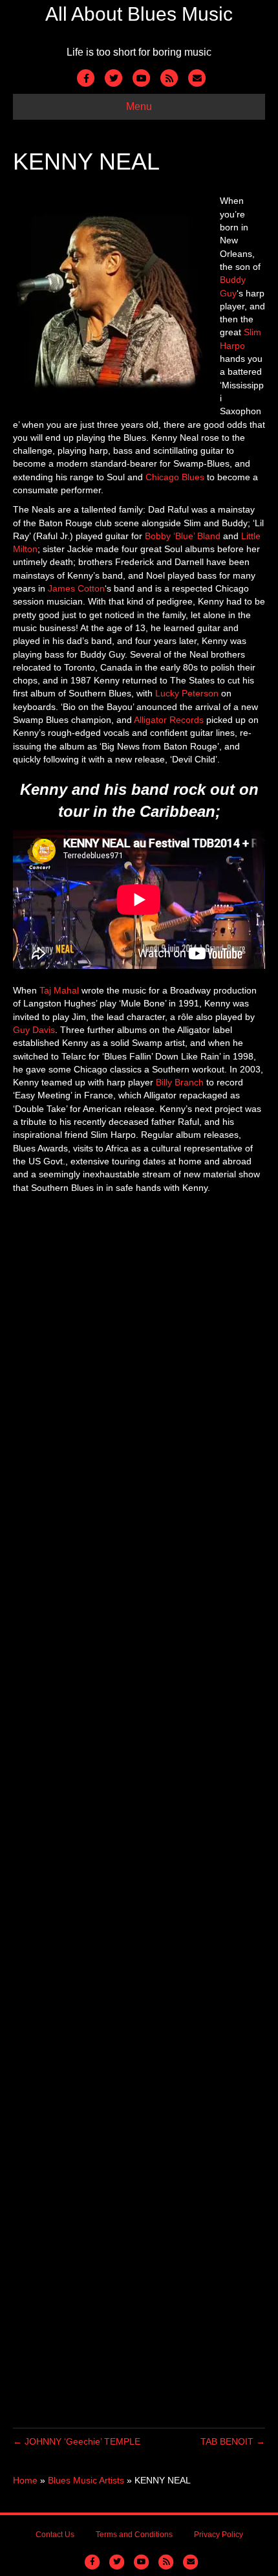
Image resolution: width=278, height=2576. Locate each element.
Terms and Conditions (134, 2535)
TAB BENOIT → (233, 2441)
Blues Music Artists (86, 2480)
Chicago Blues (175, 477)
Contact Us (55, 2535)
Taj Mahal (59, 990)
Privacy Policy (219, 2535)
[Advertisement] (139, 1811)
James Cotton (76, 588)
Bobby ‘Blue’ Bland (183, 536)
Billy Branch (180, 1082)
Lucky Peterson (187, 693)
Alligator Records (169, 720)
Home (25, 2480)
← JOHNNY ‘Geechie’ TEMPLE (77, 2441)
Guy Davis (34, 1030)
